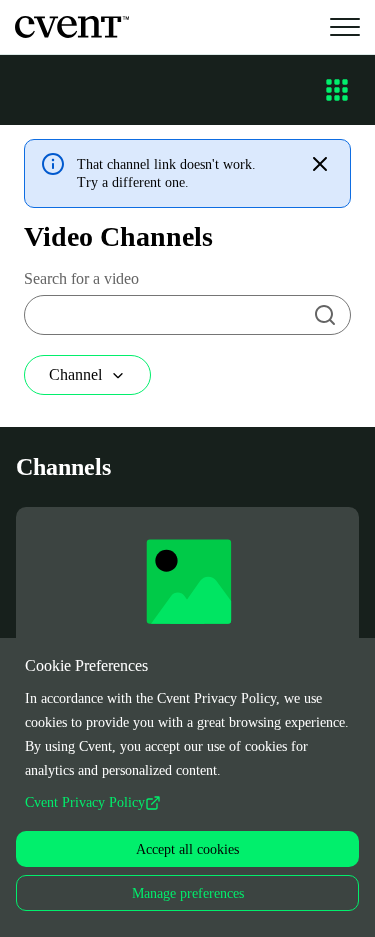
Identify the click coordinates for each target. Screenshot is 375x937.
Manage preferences (188, 893)
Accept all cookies (187, 849)
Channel (75, 374)
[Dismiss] (320, 164)
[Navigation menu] (337, 90)
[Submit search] (325, 315)
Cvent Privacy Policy (85, 802)
